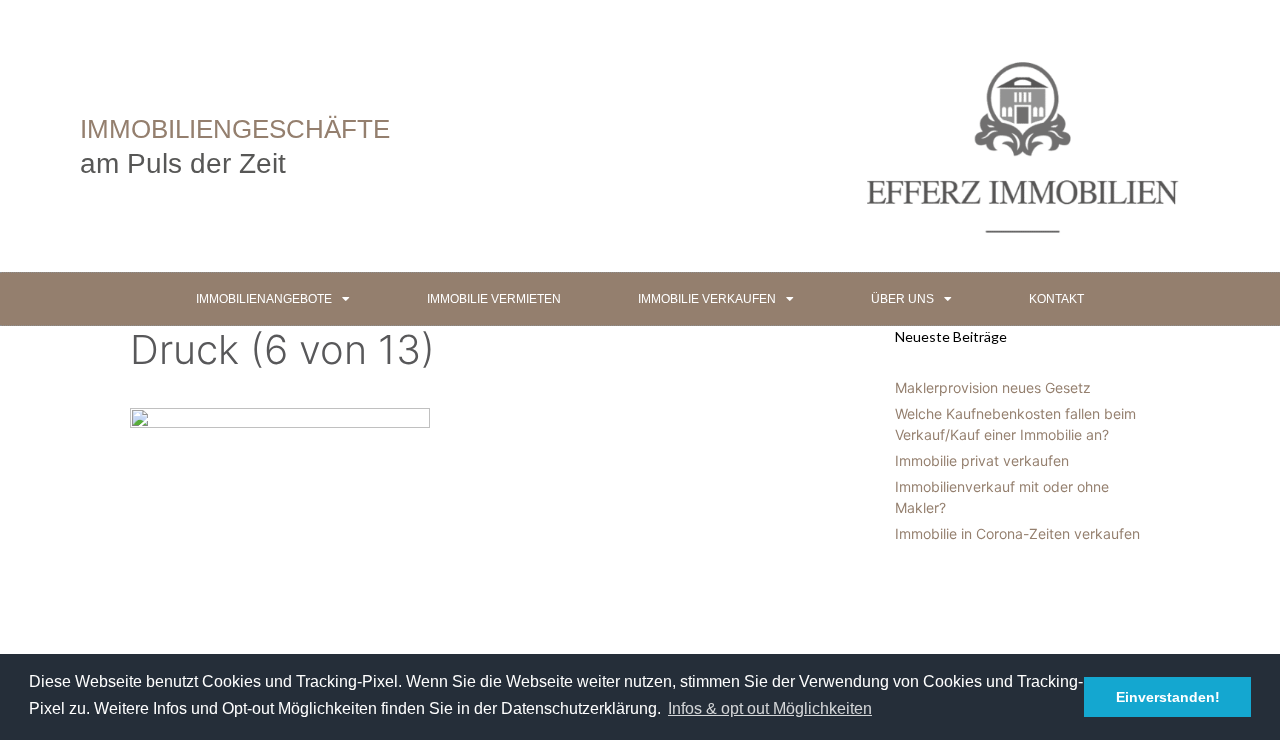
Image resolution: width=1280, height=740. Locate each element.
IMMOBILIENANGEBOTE (264, 299)
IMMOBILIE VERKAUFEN (707, 299)
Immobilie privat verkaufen (982, 460)
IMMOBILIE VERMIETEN (494, 299)
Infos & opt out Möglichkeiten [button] (770, 708)
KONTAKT (1056, 299)
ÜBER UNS (902, 299)
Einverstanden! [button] (1168, 697)
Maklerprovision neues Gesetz (993, 387)
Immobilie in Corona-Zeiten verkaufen (1017, 533)
